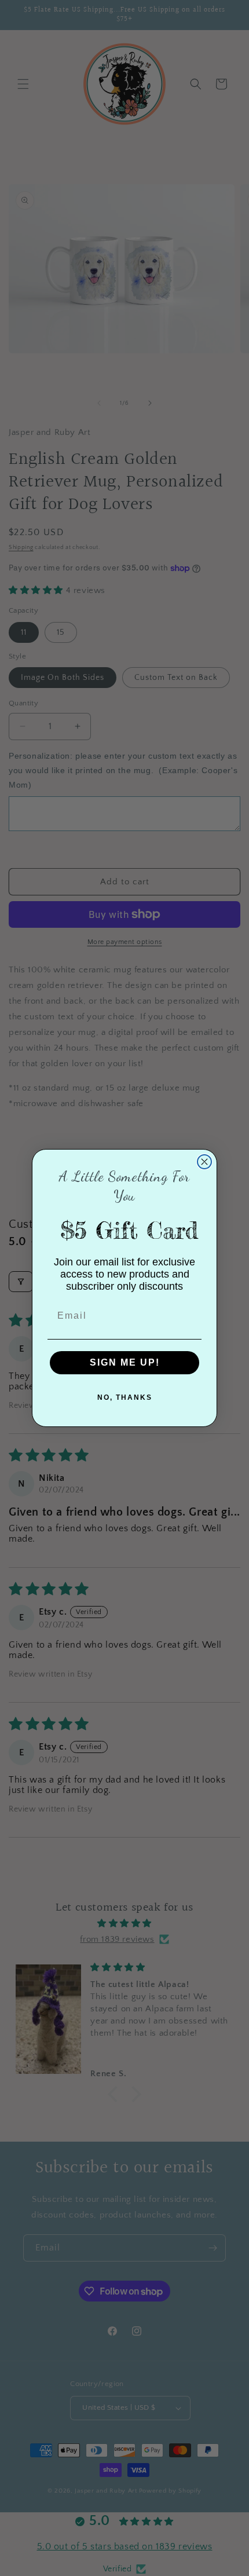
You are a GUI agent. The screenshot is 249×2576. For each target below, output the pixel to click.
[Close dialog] (204, 1162)
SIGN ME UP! (125, 1362)
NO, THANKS (125, 1397)
